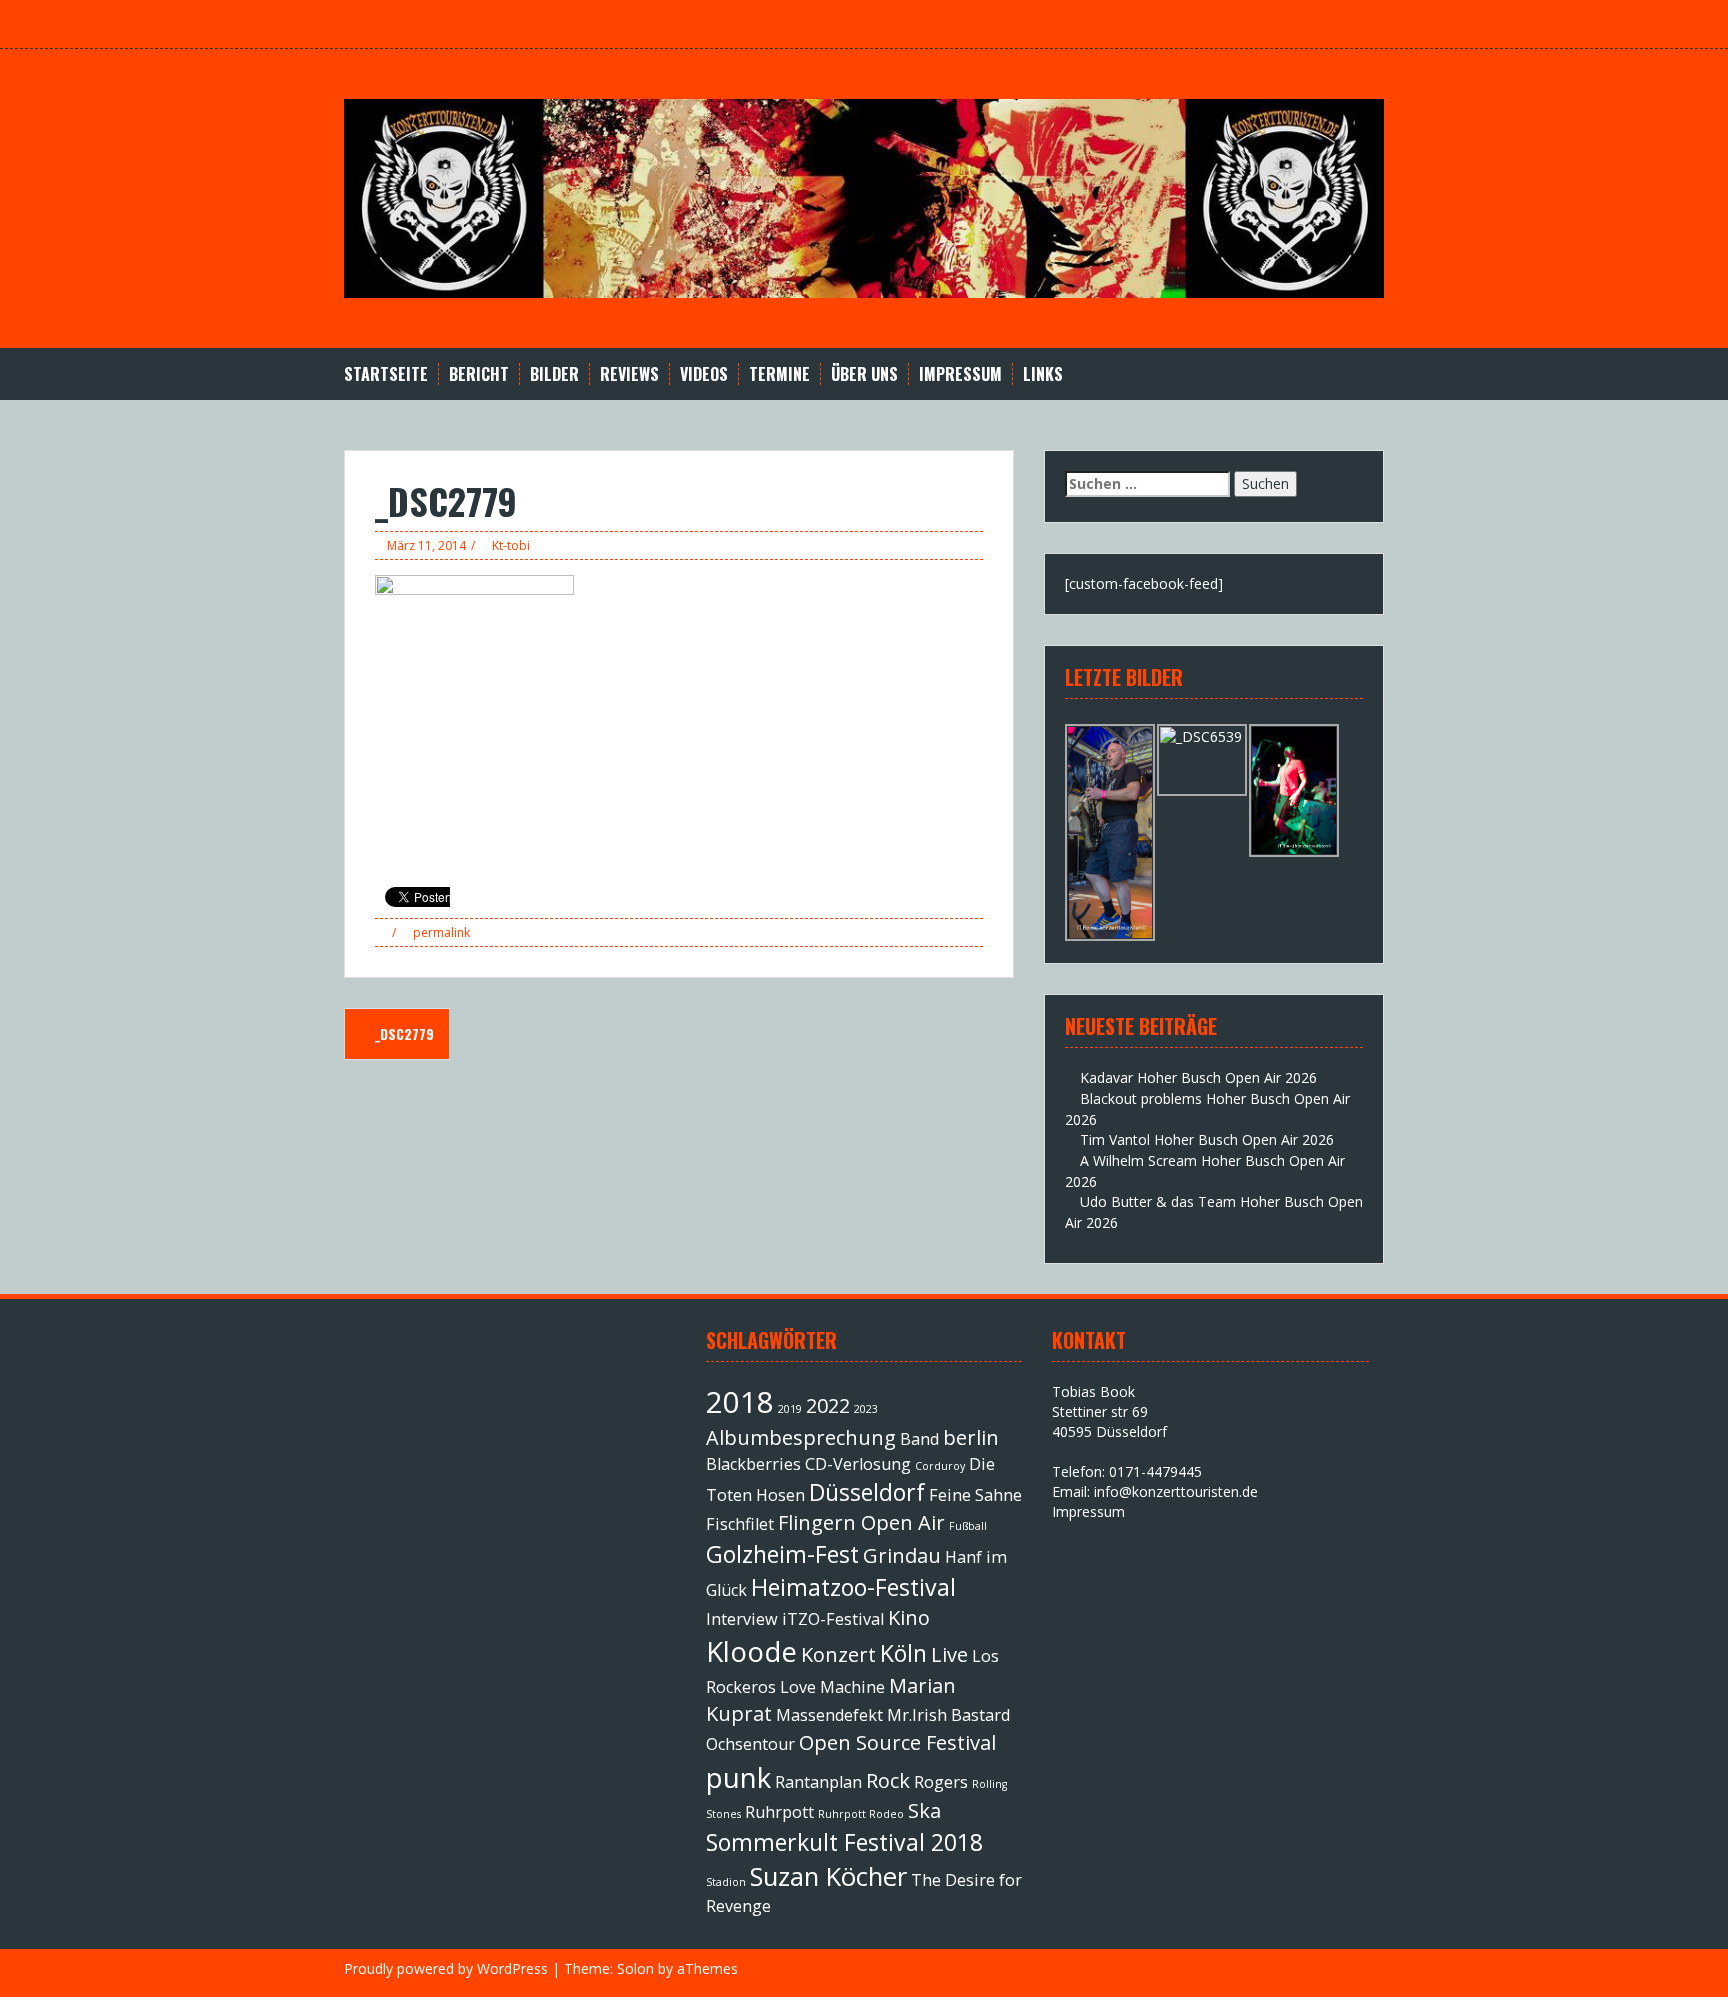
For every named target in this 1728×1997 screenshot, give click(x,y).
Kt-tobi (511, 545)
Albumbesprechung (801, 1437)
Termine (779, 374)
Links (1043, 374)
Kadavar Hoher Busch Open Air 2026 (1198, 1077)
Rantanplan (818, 1782)
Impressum (960, 374)
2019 (790, 1409)
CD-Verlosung (858, 1464)
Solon (635, 1968)
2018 (740, 1402)
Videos (704, 374)
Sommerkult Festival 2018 (844, 1842)
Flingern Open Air (861, 1522)
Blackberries (753, 1464)
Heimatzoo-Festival (853, 1587)
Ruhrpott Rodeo (861, 1814)
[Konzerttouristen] (864, 196)
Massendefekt (829, 1715)
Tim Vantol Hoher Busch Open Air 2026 (1207, 1139)
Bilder (554, 374)
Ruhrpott (779, 1812)
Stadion (726, 1882)
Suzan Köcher (828, 1876)
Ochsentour (750, 1744)
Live (949, 1654)
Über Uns (864, 374)
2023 (866, 1409)
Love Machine (832, 1687)
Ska (924, 1810)
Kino (909, 1617)
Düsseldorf (867, 1492)
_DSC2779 (402, 1033)
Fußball (968, 1526)
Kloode (751, 1651)
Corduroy (940, 1466)
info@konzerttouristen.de (1176, 1491)
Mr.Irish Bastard (948, 1715)
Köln (903, 1653)
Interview (742, 1619)
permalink (440, 932)
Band (919, 1439)
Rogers (941, 1782)
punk (738, 1777)
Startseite (386, 374)
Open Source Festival (897, 1742)
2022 (828, 1405)
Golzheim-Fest (782, 1554)
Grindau (902, 1555)
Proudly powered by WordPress (446, 1968)
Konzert (838, 1654)
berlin (971, 1437)
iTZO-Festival (833, 1619)
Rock (888, 1780)
